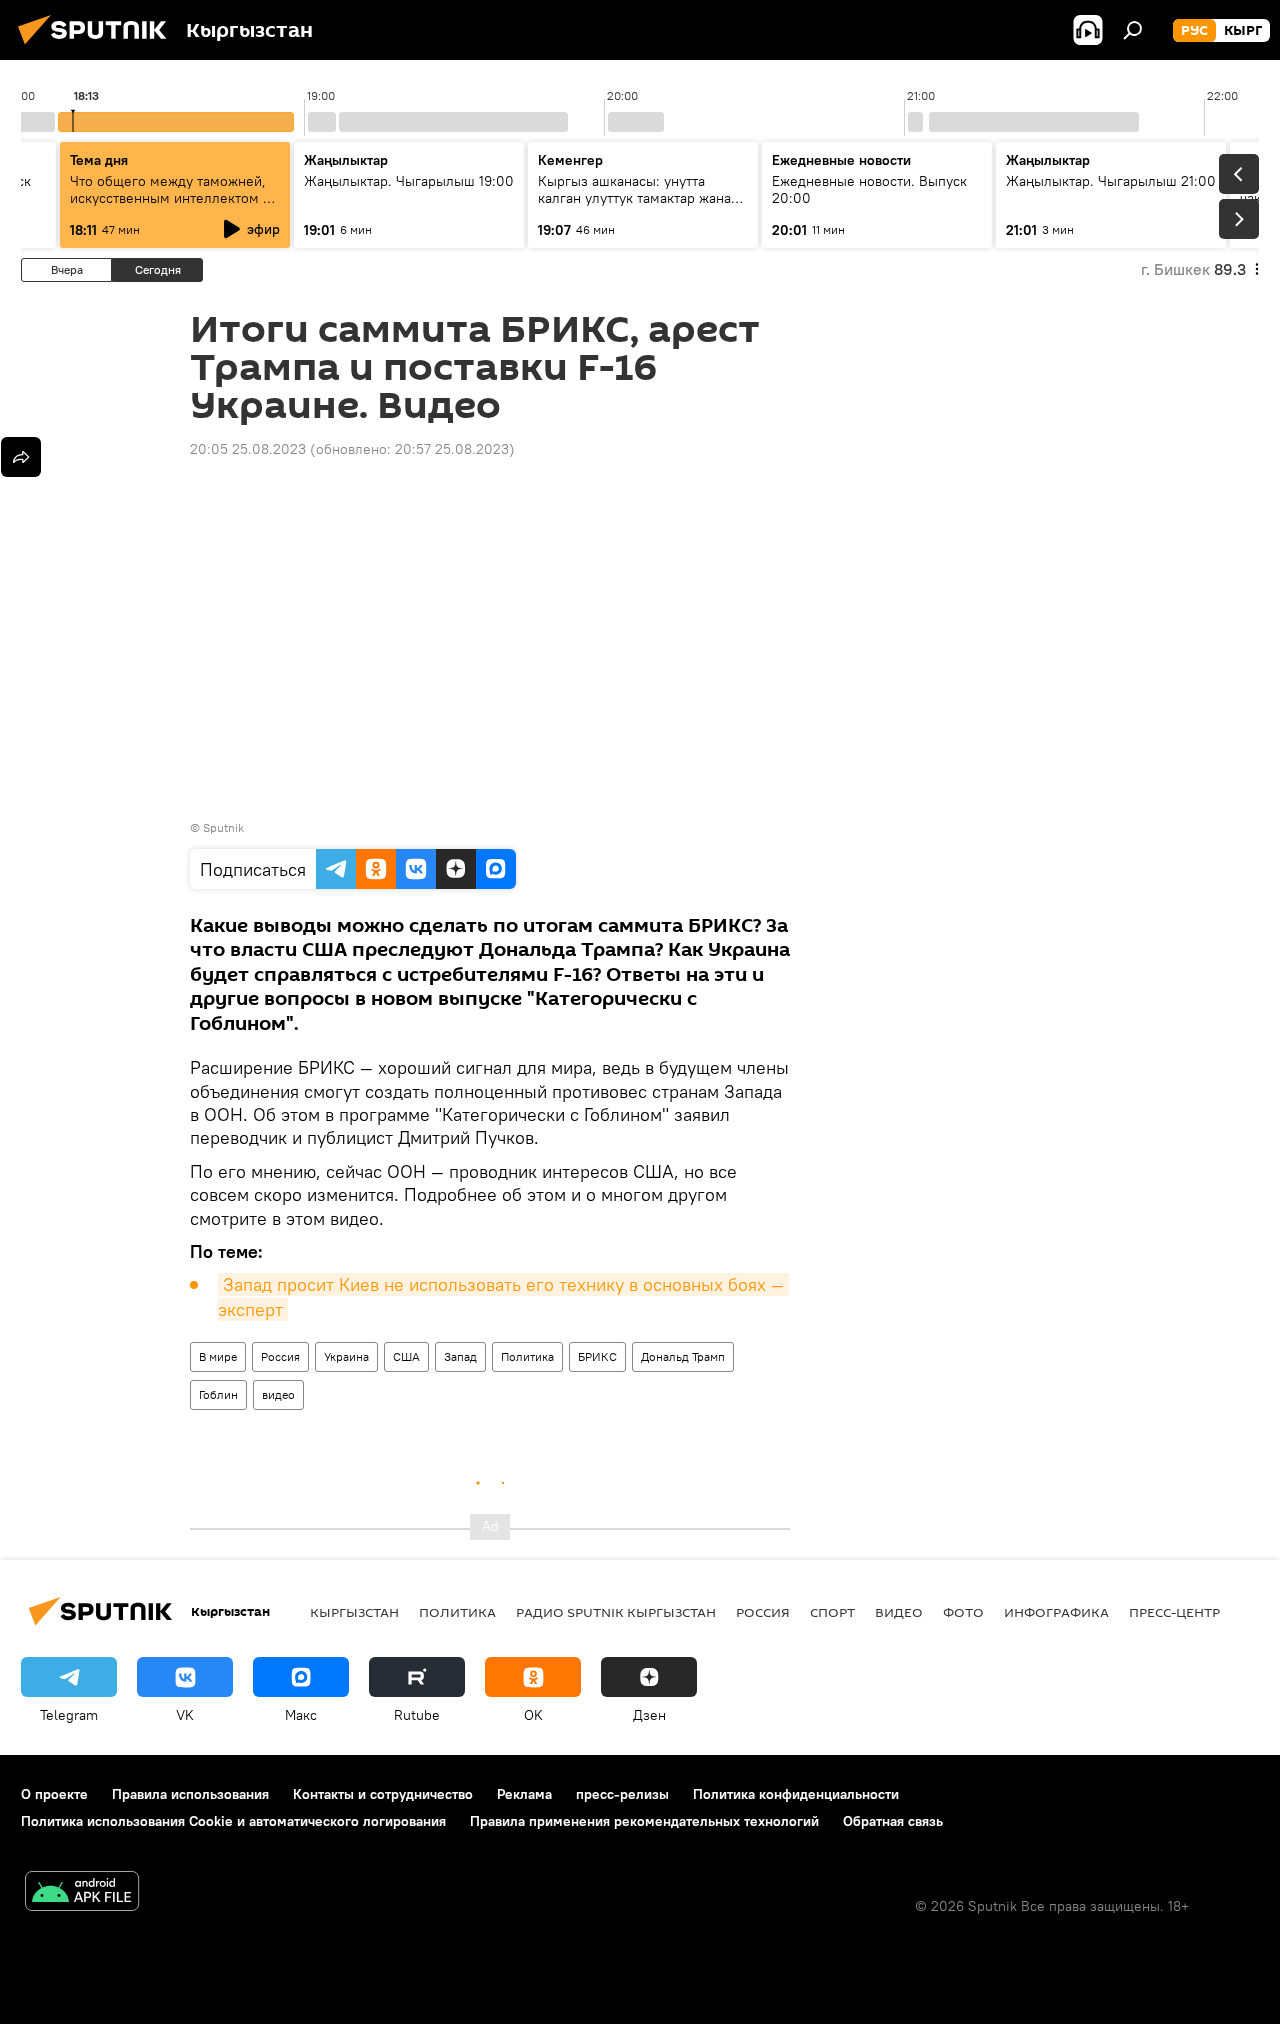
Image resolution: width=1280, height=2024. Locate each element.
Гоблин (218, 1394)
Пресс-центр (1174, 1612)
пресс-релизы (622, 1794)
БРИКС (597, 1356)
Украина (346, 1356)
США (406, 1356)
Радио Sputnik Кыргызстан (616, 1612)
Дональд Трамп (683, 1356)
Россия (280, 1356)
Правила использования (190, 1794)
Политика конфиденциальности (796, 1794)
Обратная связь (893, 1821)
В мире (218, 1356)
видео (278, 1394)
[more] (21, 457)
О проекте (54, 1794)
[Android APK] (82, 1893)
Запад (460, 1356)
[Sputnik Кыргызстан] (98, 47)
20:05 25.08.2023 (248, 449)
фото (963, 1612)
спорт (832, 1612)
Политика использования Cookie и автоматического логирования (233, 1821)
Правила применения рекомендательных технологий (644, 1821)
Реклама (524, 1794)
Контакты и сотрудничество (383, 1794)
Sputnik (223, 827)
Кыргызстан (354, 1612)
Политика (527, 1356)
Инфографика (1056, 1612)
